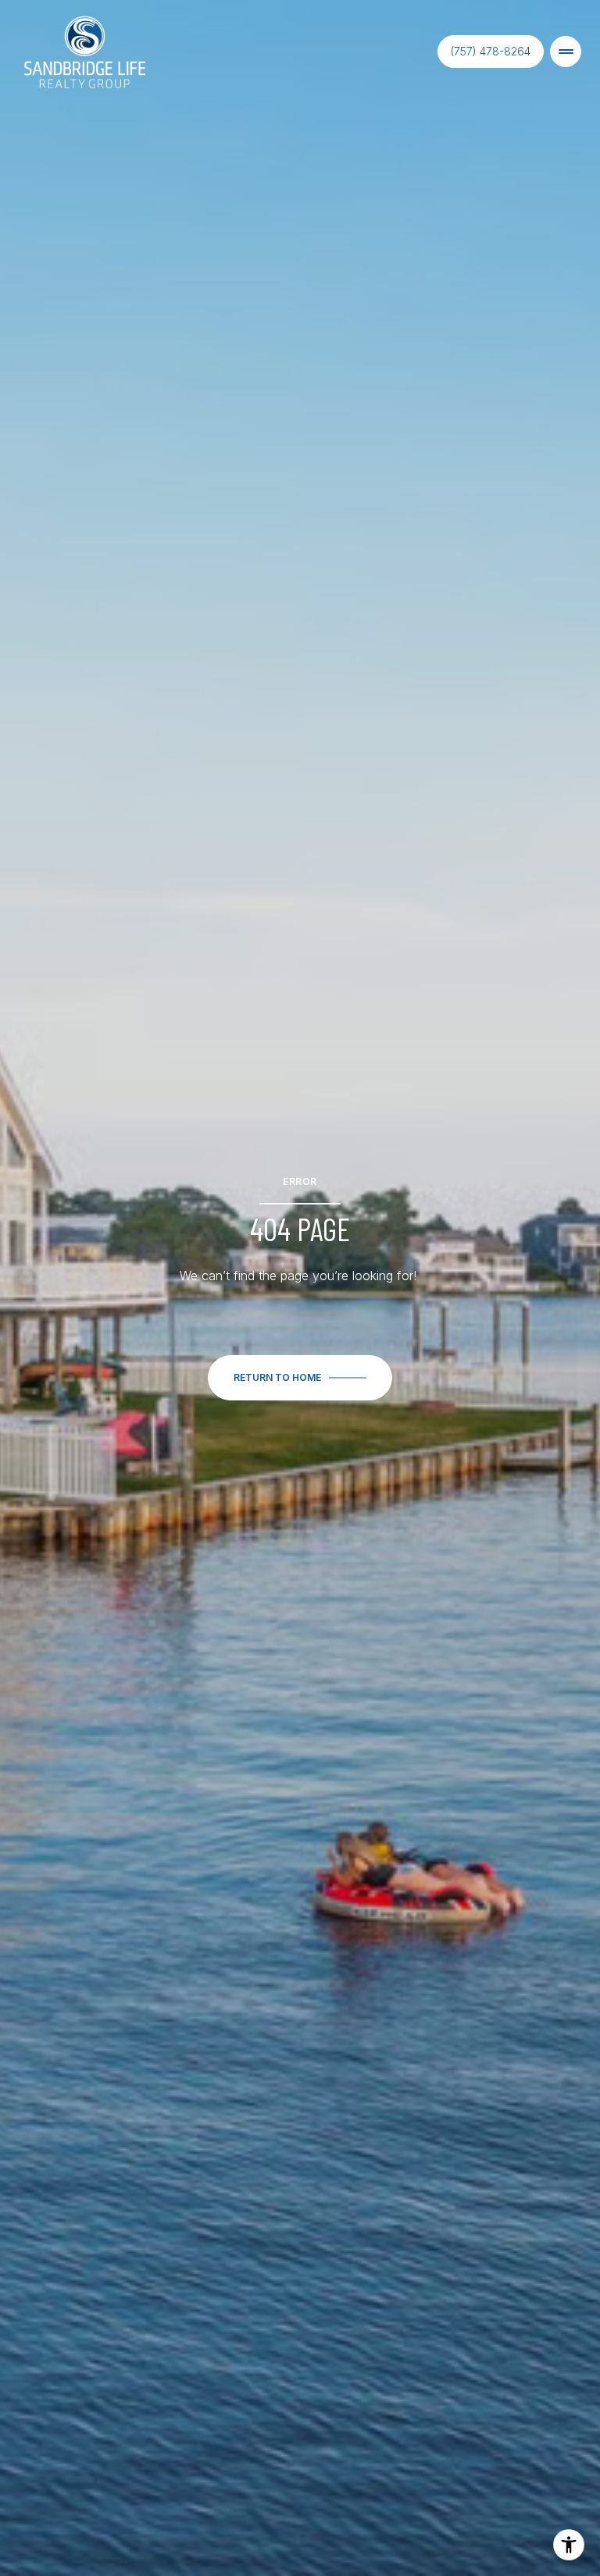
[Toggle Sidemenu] (566, 52)
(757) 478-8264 (491, 51)
